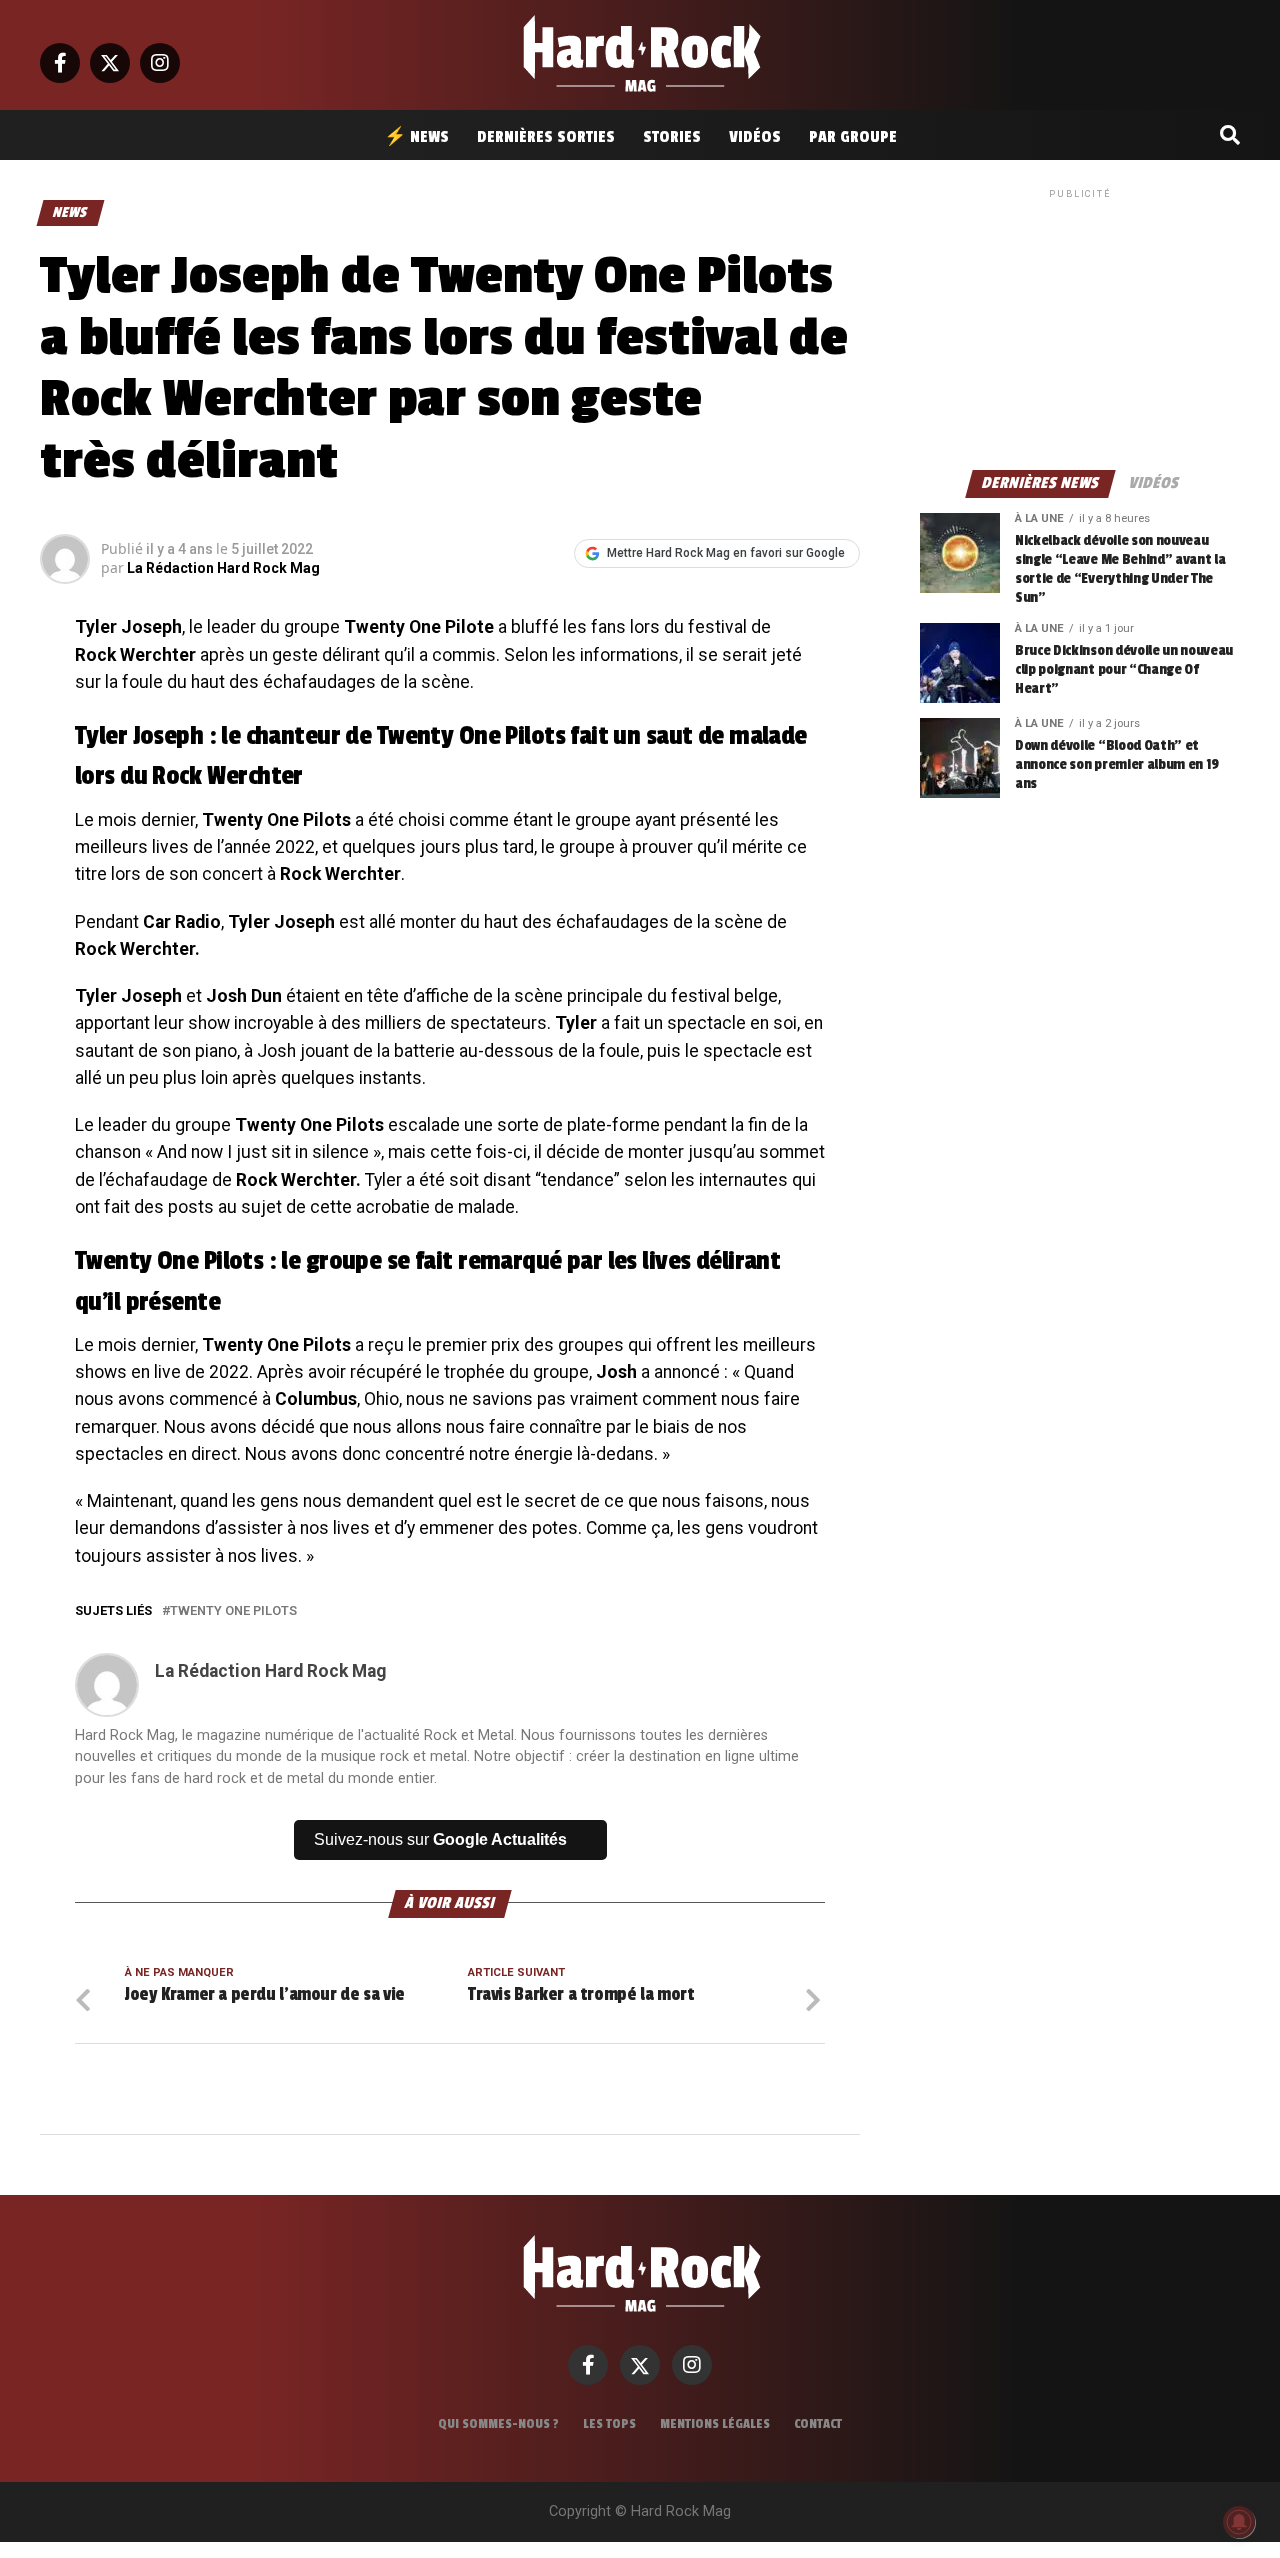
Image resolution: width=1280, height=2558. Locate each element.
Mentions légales (715, 2424)
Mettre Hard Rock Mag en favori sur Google (726, 553)
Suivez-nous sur (440, 1839)
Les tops (609, 2424)
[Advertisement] (1080, 328)
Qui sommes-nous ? (498, 2424)
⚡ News (416, 137)
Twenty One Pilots (233, 1611)
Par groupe (853, 137)
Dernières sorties (546, 137)
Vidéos (755, 137)
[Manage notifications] (1239, 2522)
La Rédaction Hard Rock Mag (223, 568)
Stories (672, 137)
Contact (818, 2424)
